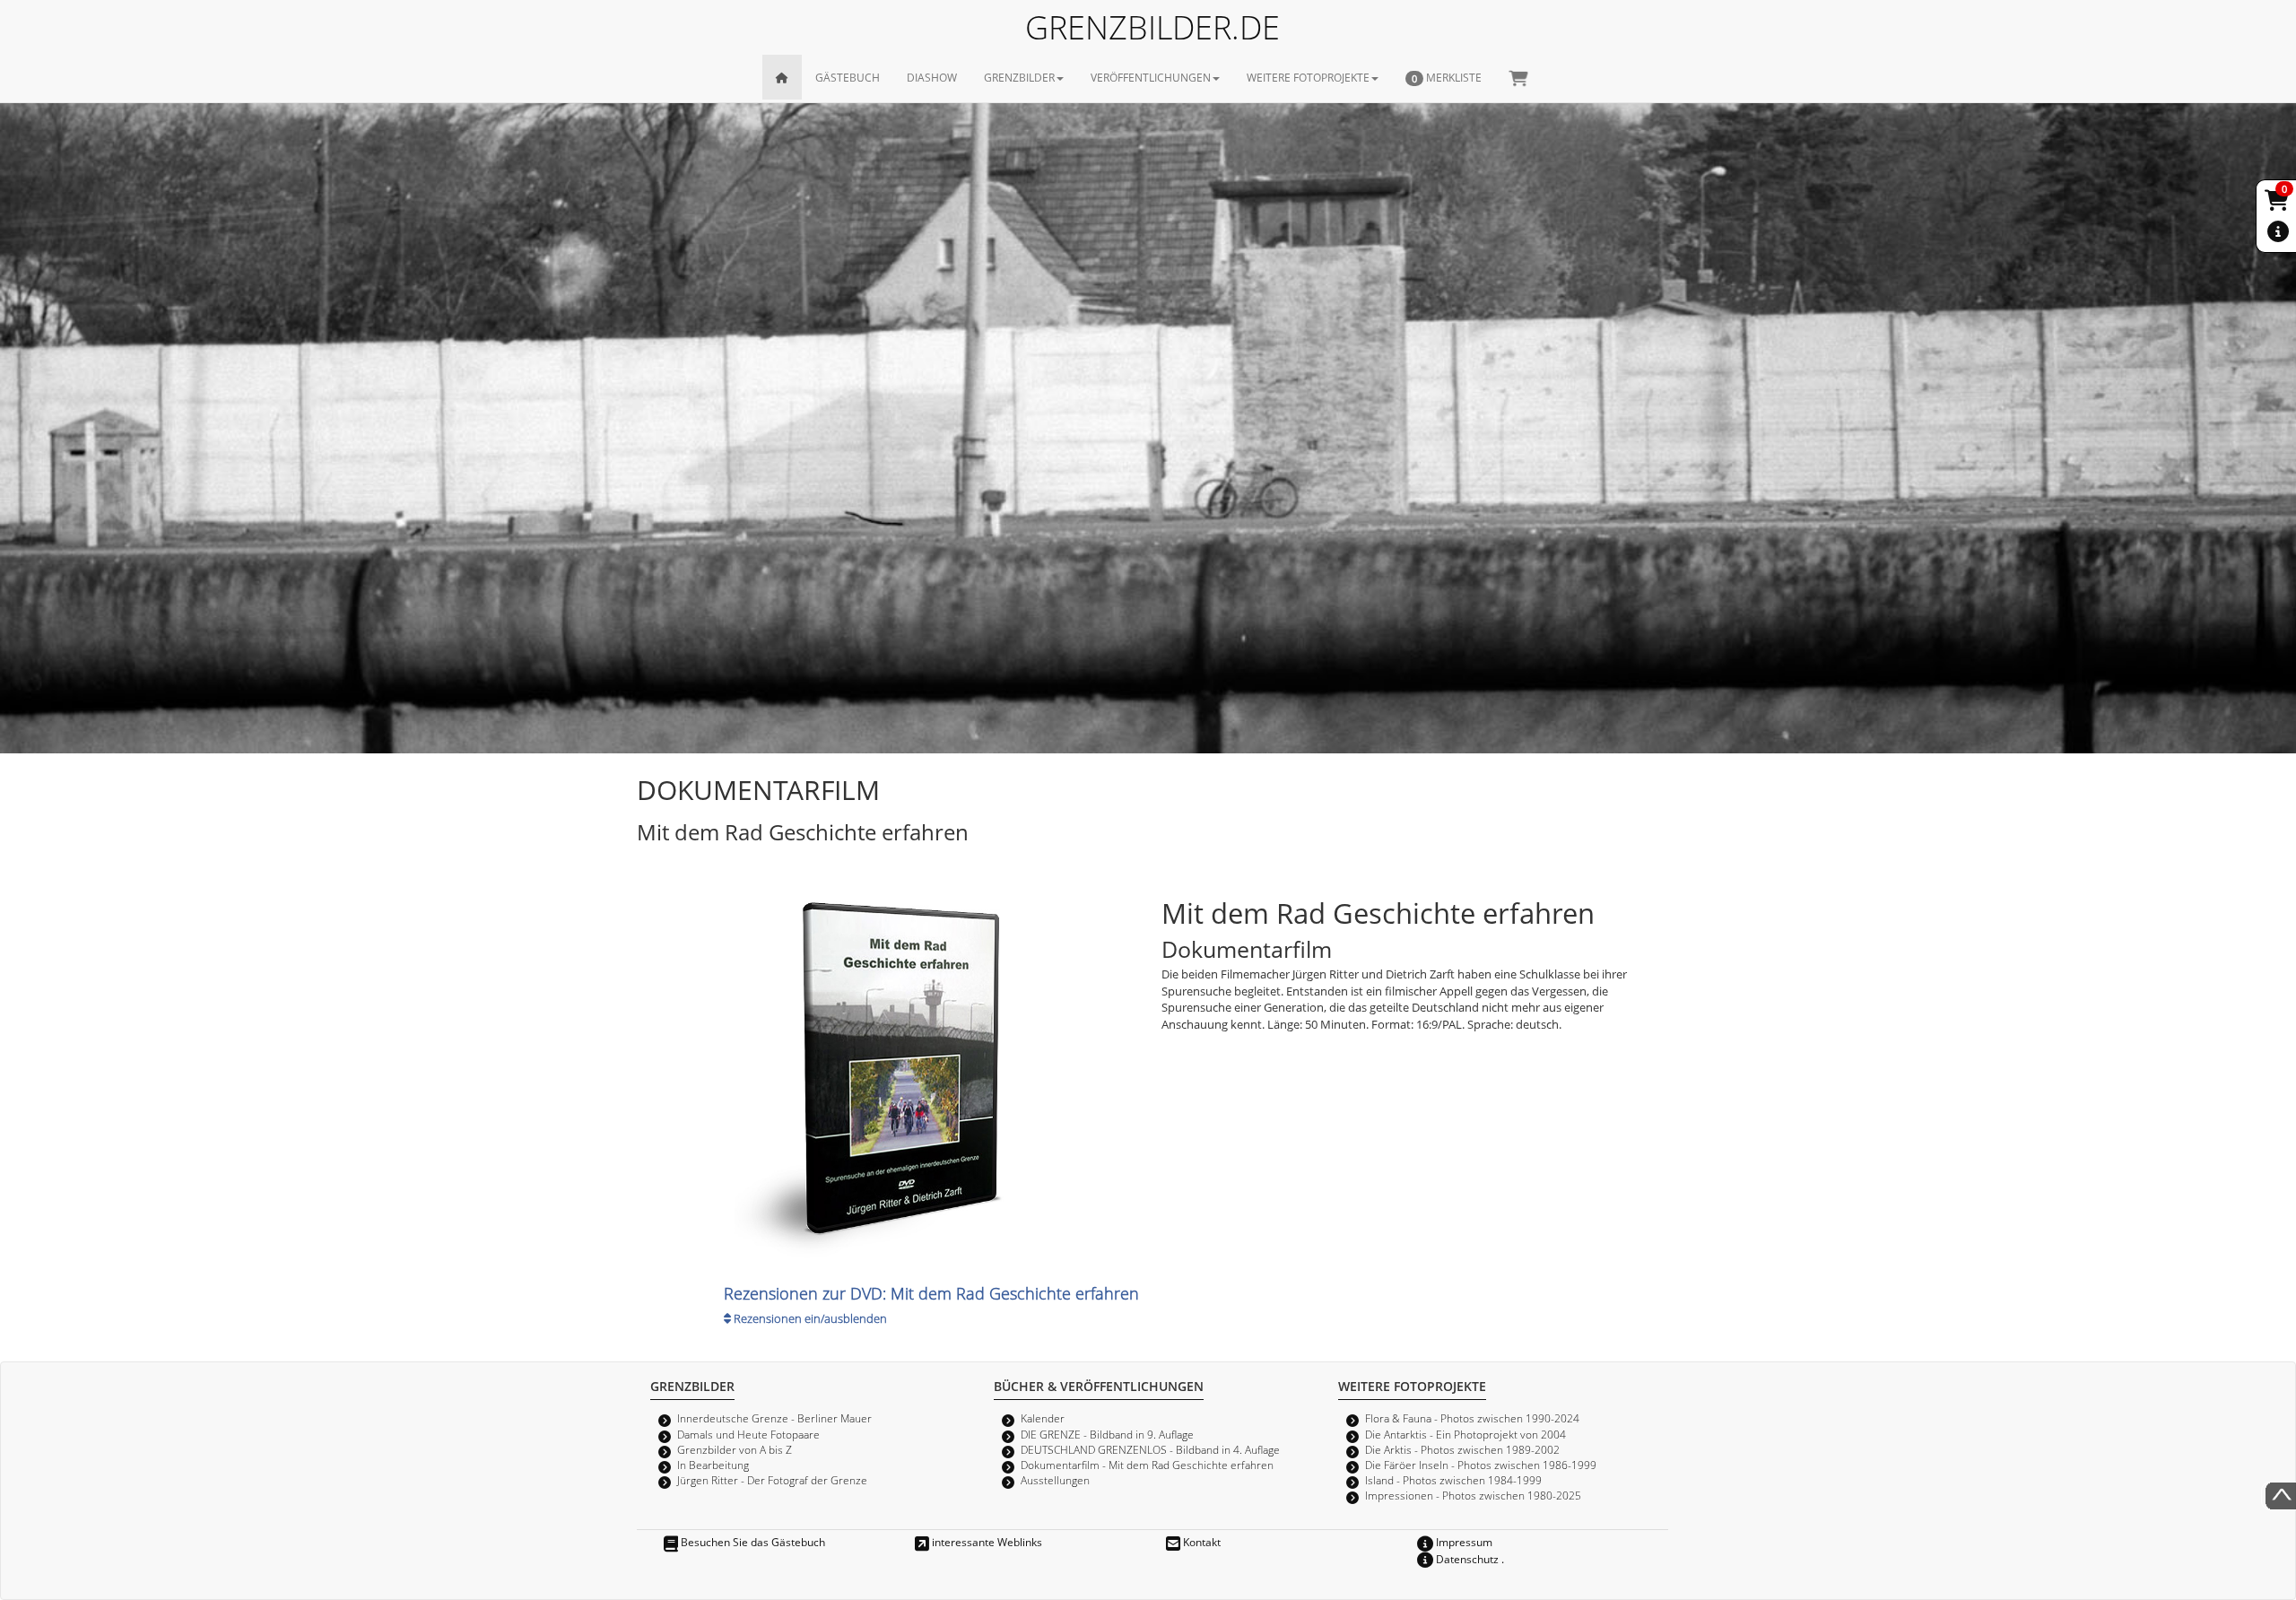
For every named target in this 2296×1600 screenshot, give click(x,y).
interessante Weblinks (986, 1542)
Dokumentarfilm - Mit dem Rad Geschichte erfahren (1147, 1465)
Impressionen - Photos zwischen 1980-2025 (1473, 1495)
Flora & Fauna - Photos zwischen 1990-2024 (1472, 1418)
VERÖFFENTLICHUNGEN (1151, 77)
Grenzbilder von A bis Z (735, 1449)
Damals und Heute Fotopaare (748, 1434)
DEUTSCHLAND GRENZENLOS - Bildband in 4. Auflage (1150, 1449)
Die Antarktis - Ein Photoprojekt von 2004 (1465, 1434)
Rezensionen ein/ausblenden (809, 1318)
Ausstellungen (1055, 1480)
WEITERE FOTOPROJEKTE (1308, 77)
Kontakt (1200, 1542)
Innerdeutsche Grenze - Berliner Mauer (774, 1418)
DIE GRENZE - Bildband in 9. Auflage (1107, 1434)
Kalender (1043, 1418)
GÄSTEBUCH (848, 77)
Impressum (1463, 1542)
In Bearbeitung (713, 1465)
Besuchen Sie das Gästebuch (752, 1542)
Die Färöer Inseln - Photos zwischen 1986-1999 (1481, 1465)
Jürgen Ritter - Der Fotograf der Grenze (772, 1480)
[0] (2278, 204)
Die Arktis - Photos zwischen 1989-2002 (1462, 1449)
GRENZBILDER (1019, 77)
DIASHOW (932, 77)
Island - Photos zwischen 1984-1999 (1453, 1480)
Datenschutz (1466, 1559)
